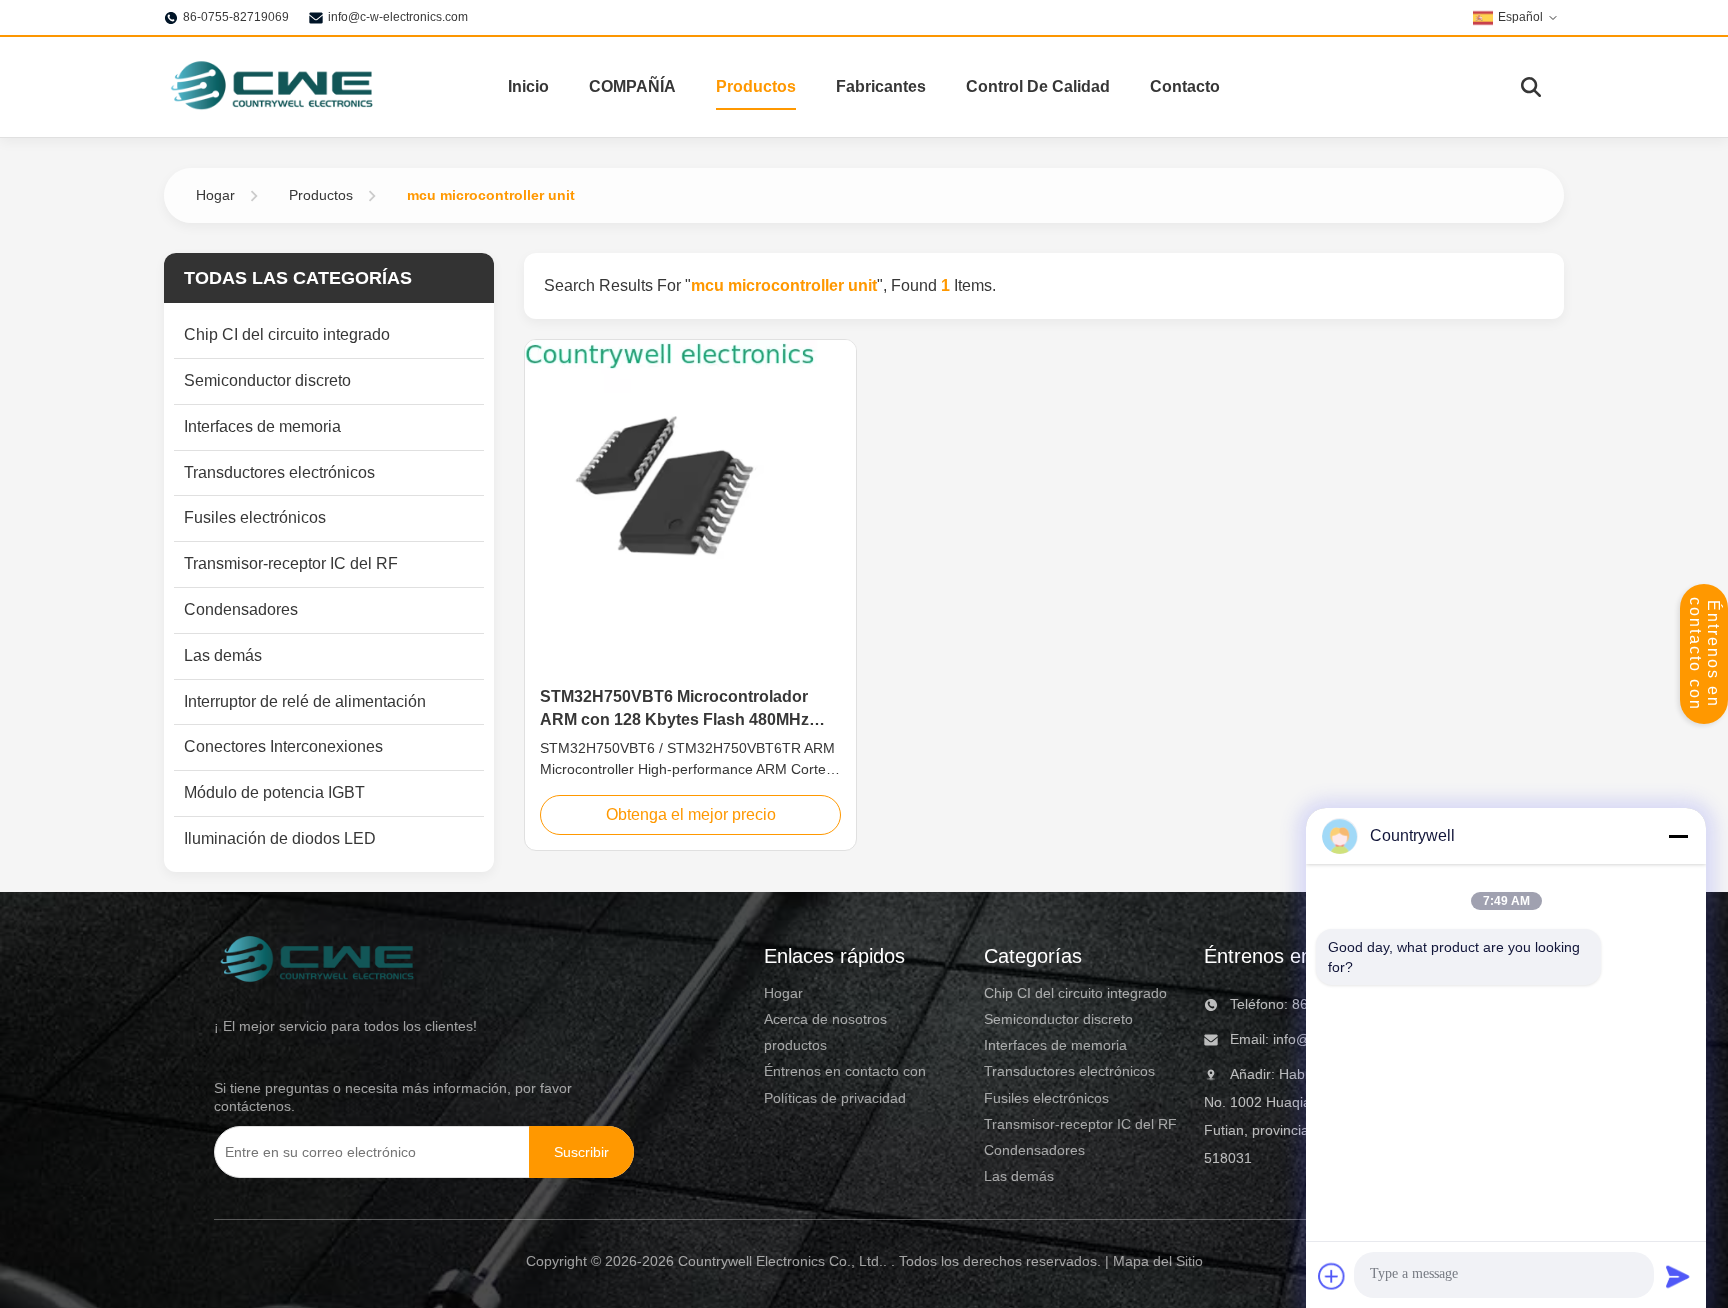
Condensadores (1034, 1150)
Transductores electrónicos (1069, 1071)
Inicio (528, 86)
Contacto (1185, 86)
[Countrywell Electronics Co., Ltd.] (270, 87)
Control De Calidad (1038, 86)
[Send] (1678, 1276)
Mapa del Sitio (1158, 1261)
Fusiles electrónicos (1046, 1098)
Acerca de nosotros (825, 1019)
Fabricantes (881, 86)
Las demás (1019, 1176)
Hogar (215, 195)
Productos (756, 86)
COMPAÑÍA (632, 86)
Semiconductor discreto (1058, 1019)
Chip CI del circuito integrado (1075, 993)
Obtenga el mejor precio (691, 814)
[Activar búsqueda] (1531, 87)
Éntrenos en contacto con (1704, 654)
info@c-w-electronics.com (398, 17)
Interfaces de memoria (1055, 1045)
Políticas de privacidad (835, 1098)
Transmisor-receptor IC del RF (1080, 1124)
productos (795, 1045)
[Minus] (1678, 836)
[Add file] (1332, 1276)
